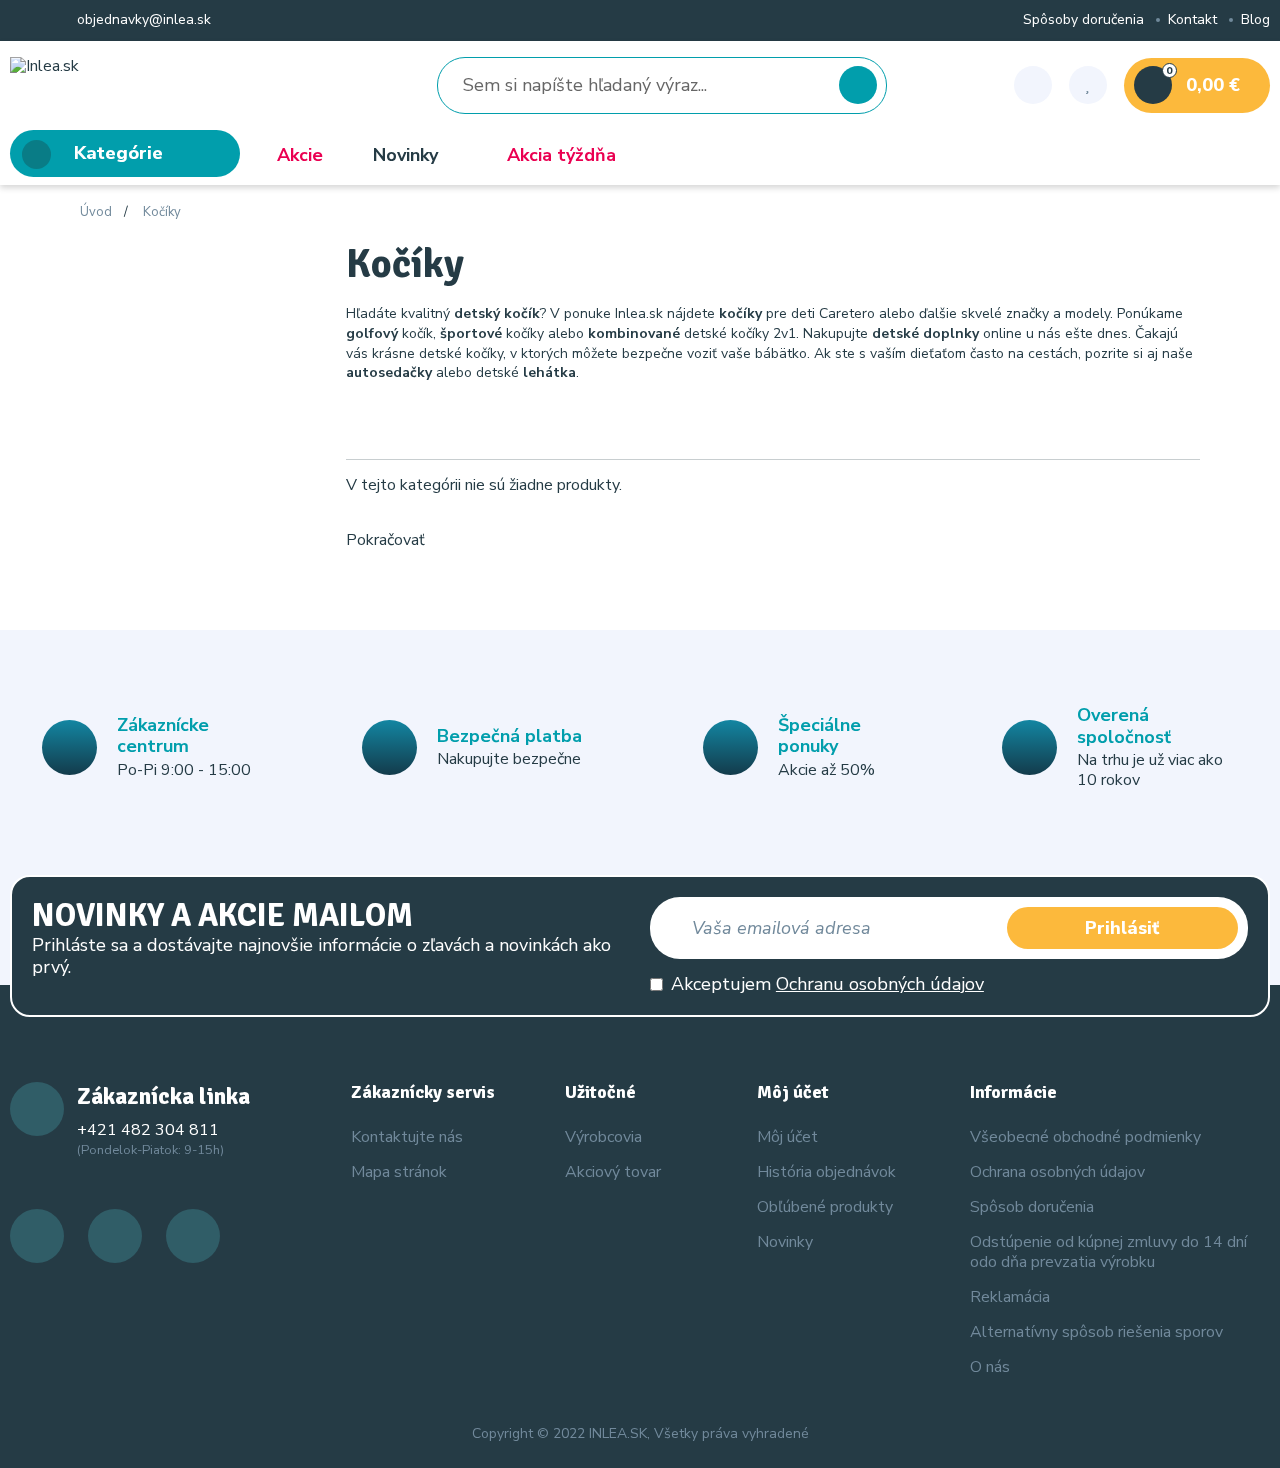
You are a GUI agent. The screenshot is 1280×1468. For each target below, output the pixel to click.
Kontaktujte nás (407, 1137)
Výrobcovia (603, 1137)
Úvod (96, 213)
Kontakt (1192, 20)
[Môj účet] (1033, 85)
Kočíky (162, 213)
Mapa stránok (399, 1172)
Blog (1255, 20)
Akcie (300, 155)
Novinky (405, 155)
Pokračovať (385, 540)
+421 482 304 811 (148, 1130)
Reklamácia (1010, 1297)
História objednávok (826, 1172)
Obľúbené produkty (825, 1207)
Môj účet (787, 1137)
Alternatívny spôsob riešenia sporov (1096, 1332)
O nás (990, 1367)
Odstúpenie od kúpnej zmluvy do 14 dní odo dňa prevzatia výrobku (1108, 1251)
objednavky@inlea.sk (142, 20)
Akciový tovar (613, 1172)
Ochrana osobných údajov (1057, 1172)
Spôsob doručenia (1032, 1207)
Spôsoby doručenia (1083, 20)
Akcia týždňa (561, 155)
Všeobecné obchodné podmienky (1085, 1137)
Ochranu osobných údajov (880, 984)
